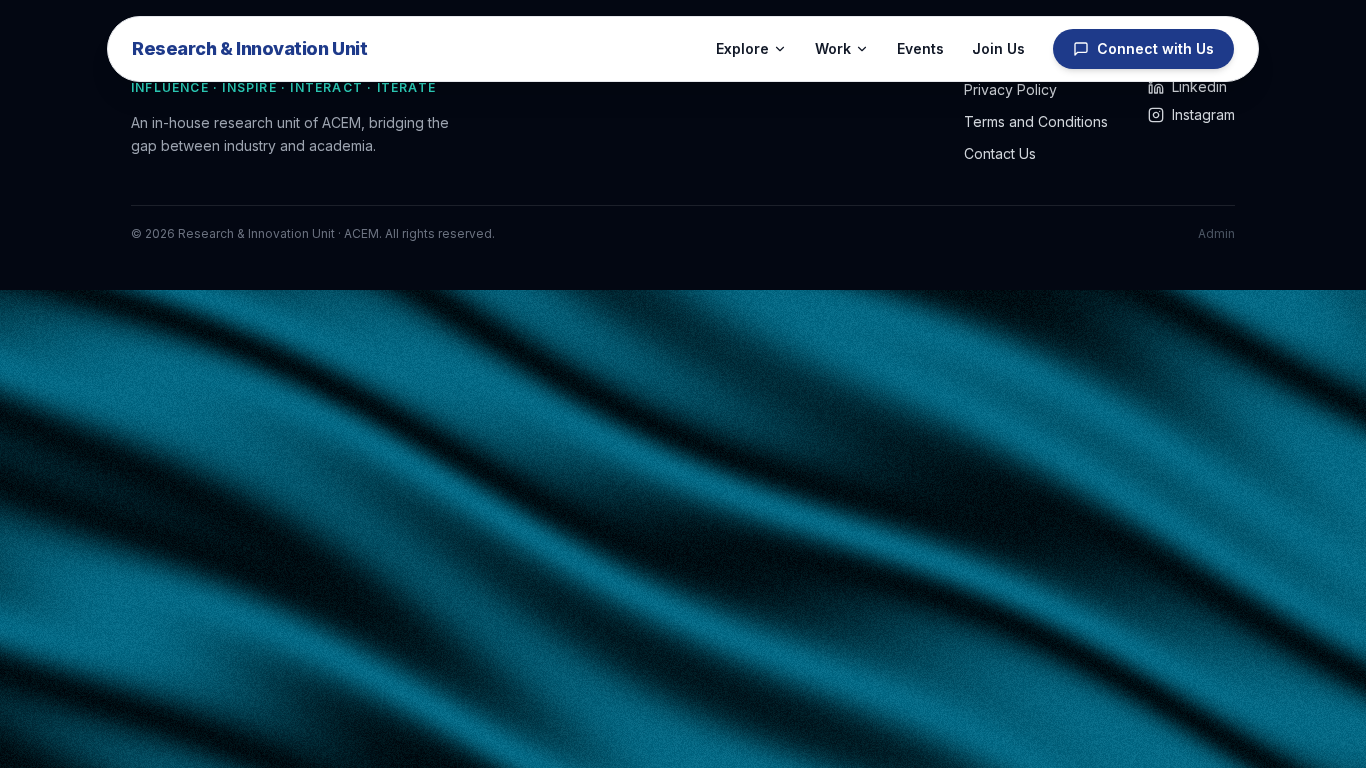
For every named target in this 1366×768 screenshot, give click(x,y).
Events (920, 48)
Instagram (1203, 114)
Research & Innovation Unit (249, 48)
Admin (1216, 233)
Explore (742, 48)
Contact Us (1000, 153)
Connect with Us (1155, 48)
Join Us (998, 48)
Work (833, 48)
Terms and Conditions (1036, 121)
